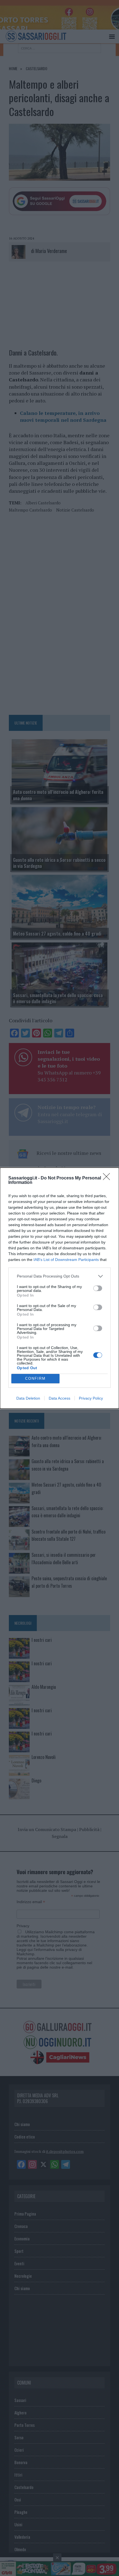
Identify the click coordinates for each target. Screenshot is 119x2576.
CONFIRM (35, 1378)
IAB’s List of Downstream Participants (66, 1260)
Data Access (59, 1398)
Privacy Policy (91, 1398)
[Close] (108, 1178)
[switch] (98, 1288)
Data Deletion (28, 1398)
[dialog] (59, 1288)
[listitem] (59, 1276)
